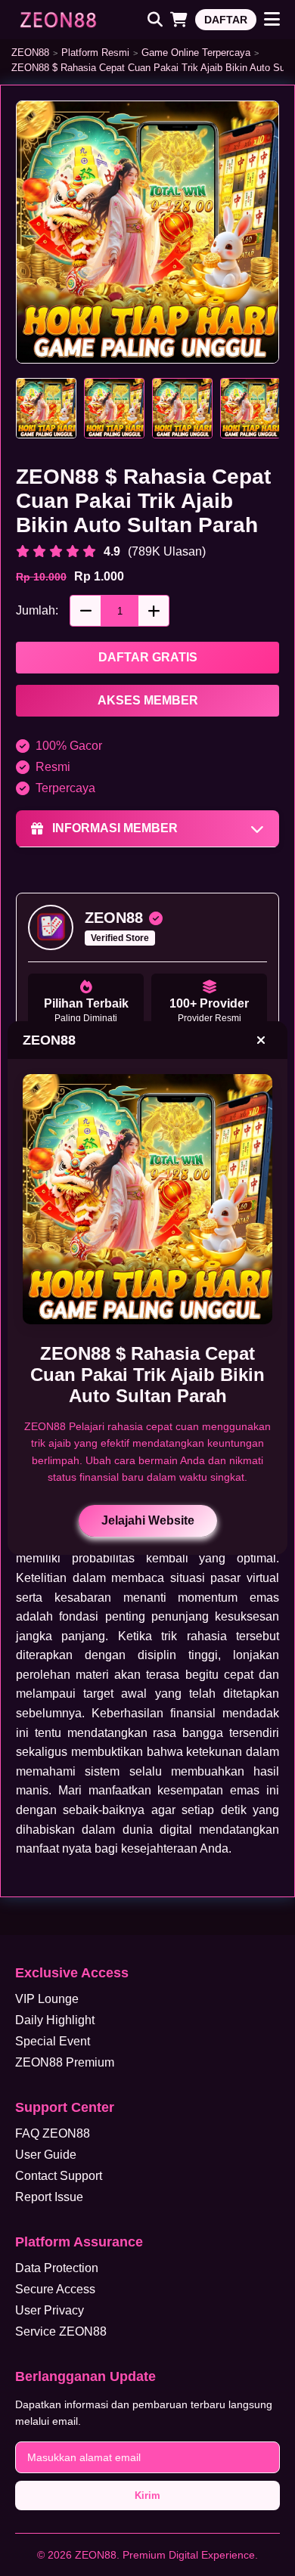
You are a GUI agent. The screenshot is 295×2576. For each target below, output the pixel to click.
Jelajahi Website (148, 1520)
